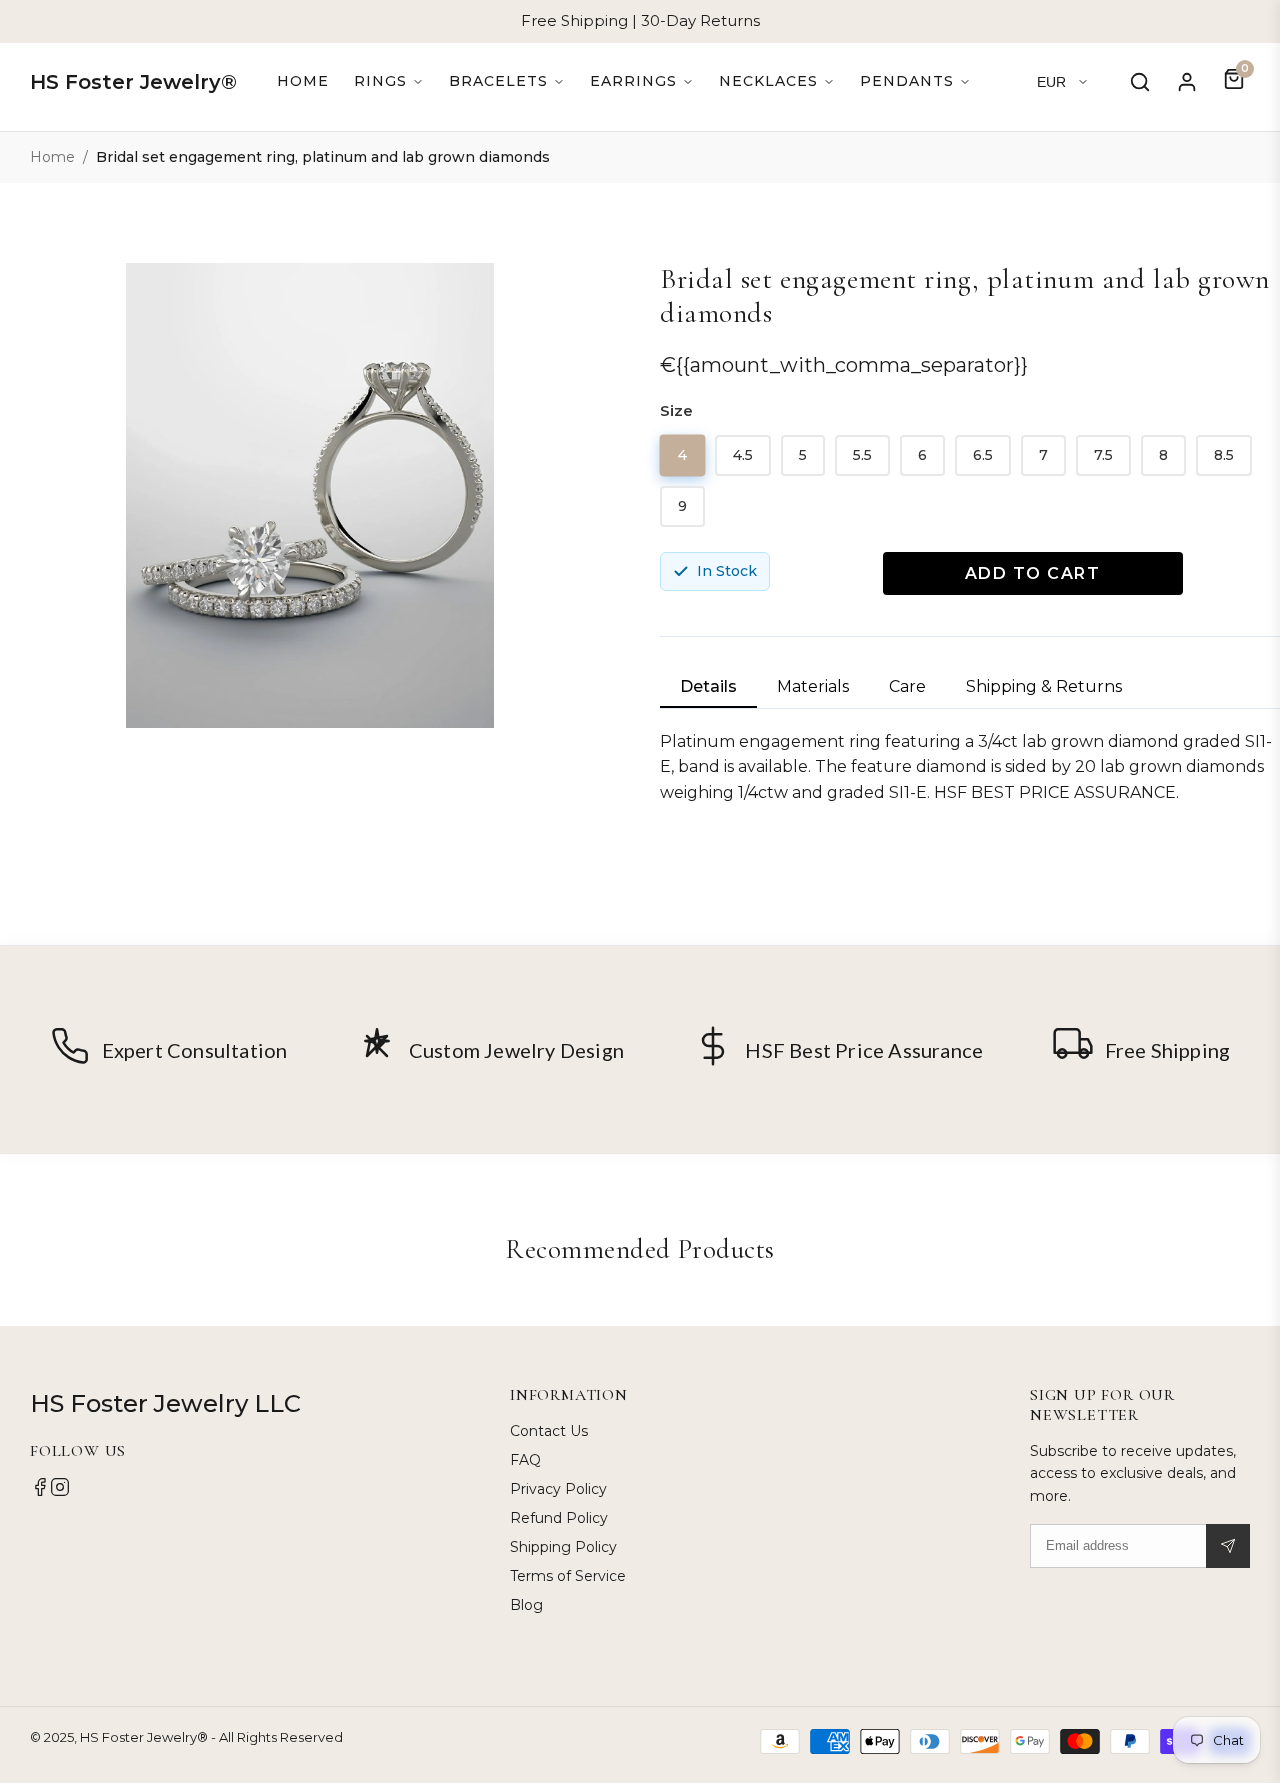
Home (303, 81)
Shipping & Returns (1044, 686)
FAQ (525, 1460)
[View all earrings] (642, 81)
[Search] (1140, 82)
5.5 (862, 455)
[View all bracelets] (507, 81)
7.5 (1103, 455)
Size (676, 410)
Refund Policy (559, 1518)
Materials (813, 686)
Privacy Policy (558, 1489)
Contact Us (549, 1431)
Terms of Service (568, 1576)
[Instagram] (60, 1492)
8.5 (1224, 455)
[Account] (1187, 82)
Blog (526, 1605)
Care (907, 686)
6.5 (983, 455)
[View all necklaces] (777, 81)
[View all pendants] (915, 81)
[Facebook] (40, 1492)
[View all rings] (389, 81)
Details (708, 686)
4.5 (743, 455)
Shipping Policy (563, 1547)
